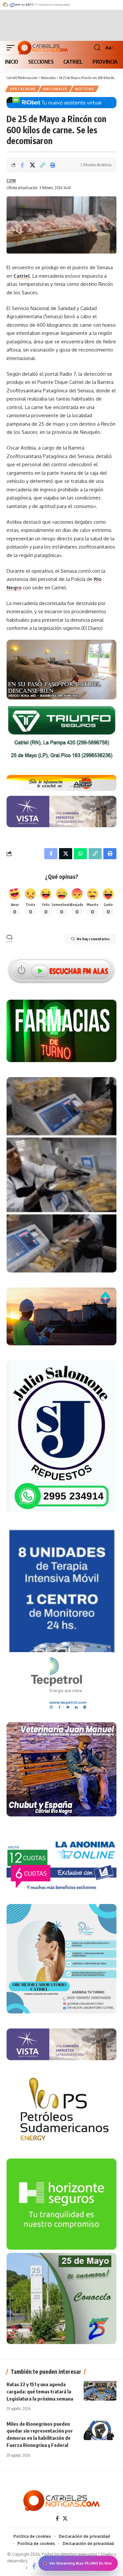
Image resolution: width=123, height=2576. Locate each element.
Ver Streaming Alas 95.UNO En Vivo (81, 2563)
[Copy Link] (43, 165)
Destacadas (23, 89)
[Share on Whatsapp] (80, 854)
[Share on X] (32, 165)
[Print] (53, 165)
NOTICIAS (85, 89)
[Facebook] (57, 2519)
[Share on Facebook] (22, 165)
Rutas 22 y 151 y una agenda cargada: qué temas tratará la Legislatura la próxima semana (40, 2391)
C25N (11, 180)
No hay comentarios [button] (93, 939)
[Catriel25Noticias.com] (43, 48)
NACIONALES (55, 89)
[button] (12, 48)
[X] (65, 2519)
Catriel (22, 276)
